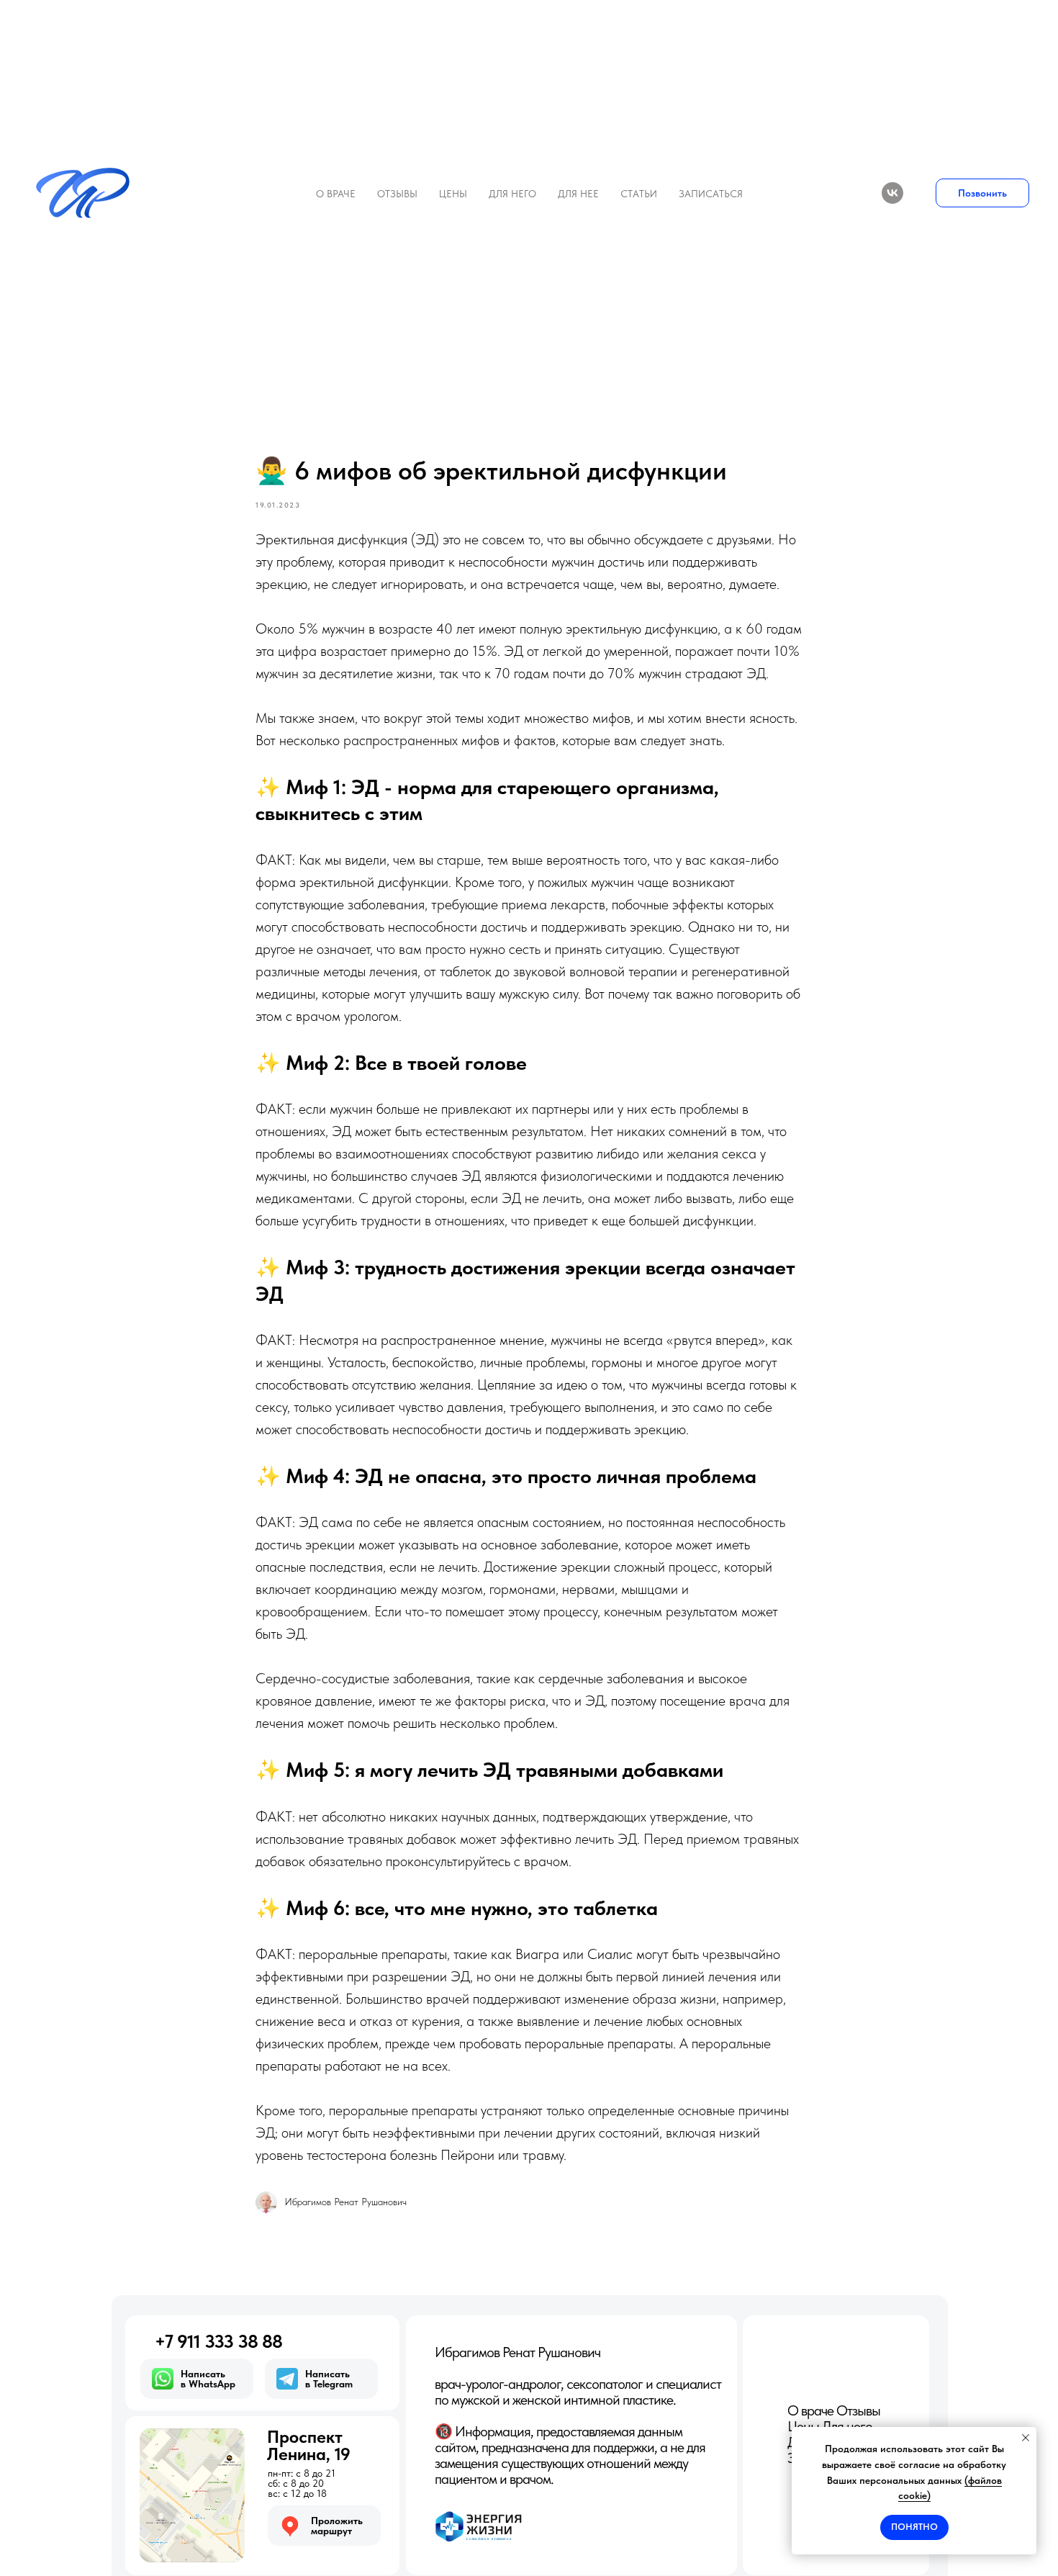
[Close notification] (1026, 2438)
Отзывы (397, 194)
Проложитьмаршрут (337, 2526)
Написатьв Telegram (329, 2379)
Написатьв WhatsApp (208, 2379)
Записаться (711, 194)
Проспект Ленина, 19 (309, 2445)
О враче (336, 194)
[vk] (892, 193)
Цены (453, 194)
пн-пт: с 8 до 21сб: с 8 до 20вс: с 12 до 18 (302, 2483)
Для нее (578, 194)
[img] (192, 2495)
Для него (512, 194)
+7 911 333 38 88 (218, 2341)
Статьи (639, 194)
